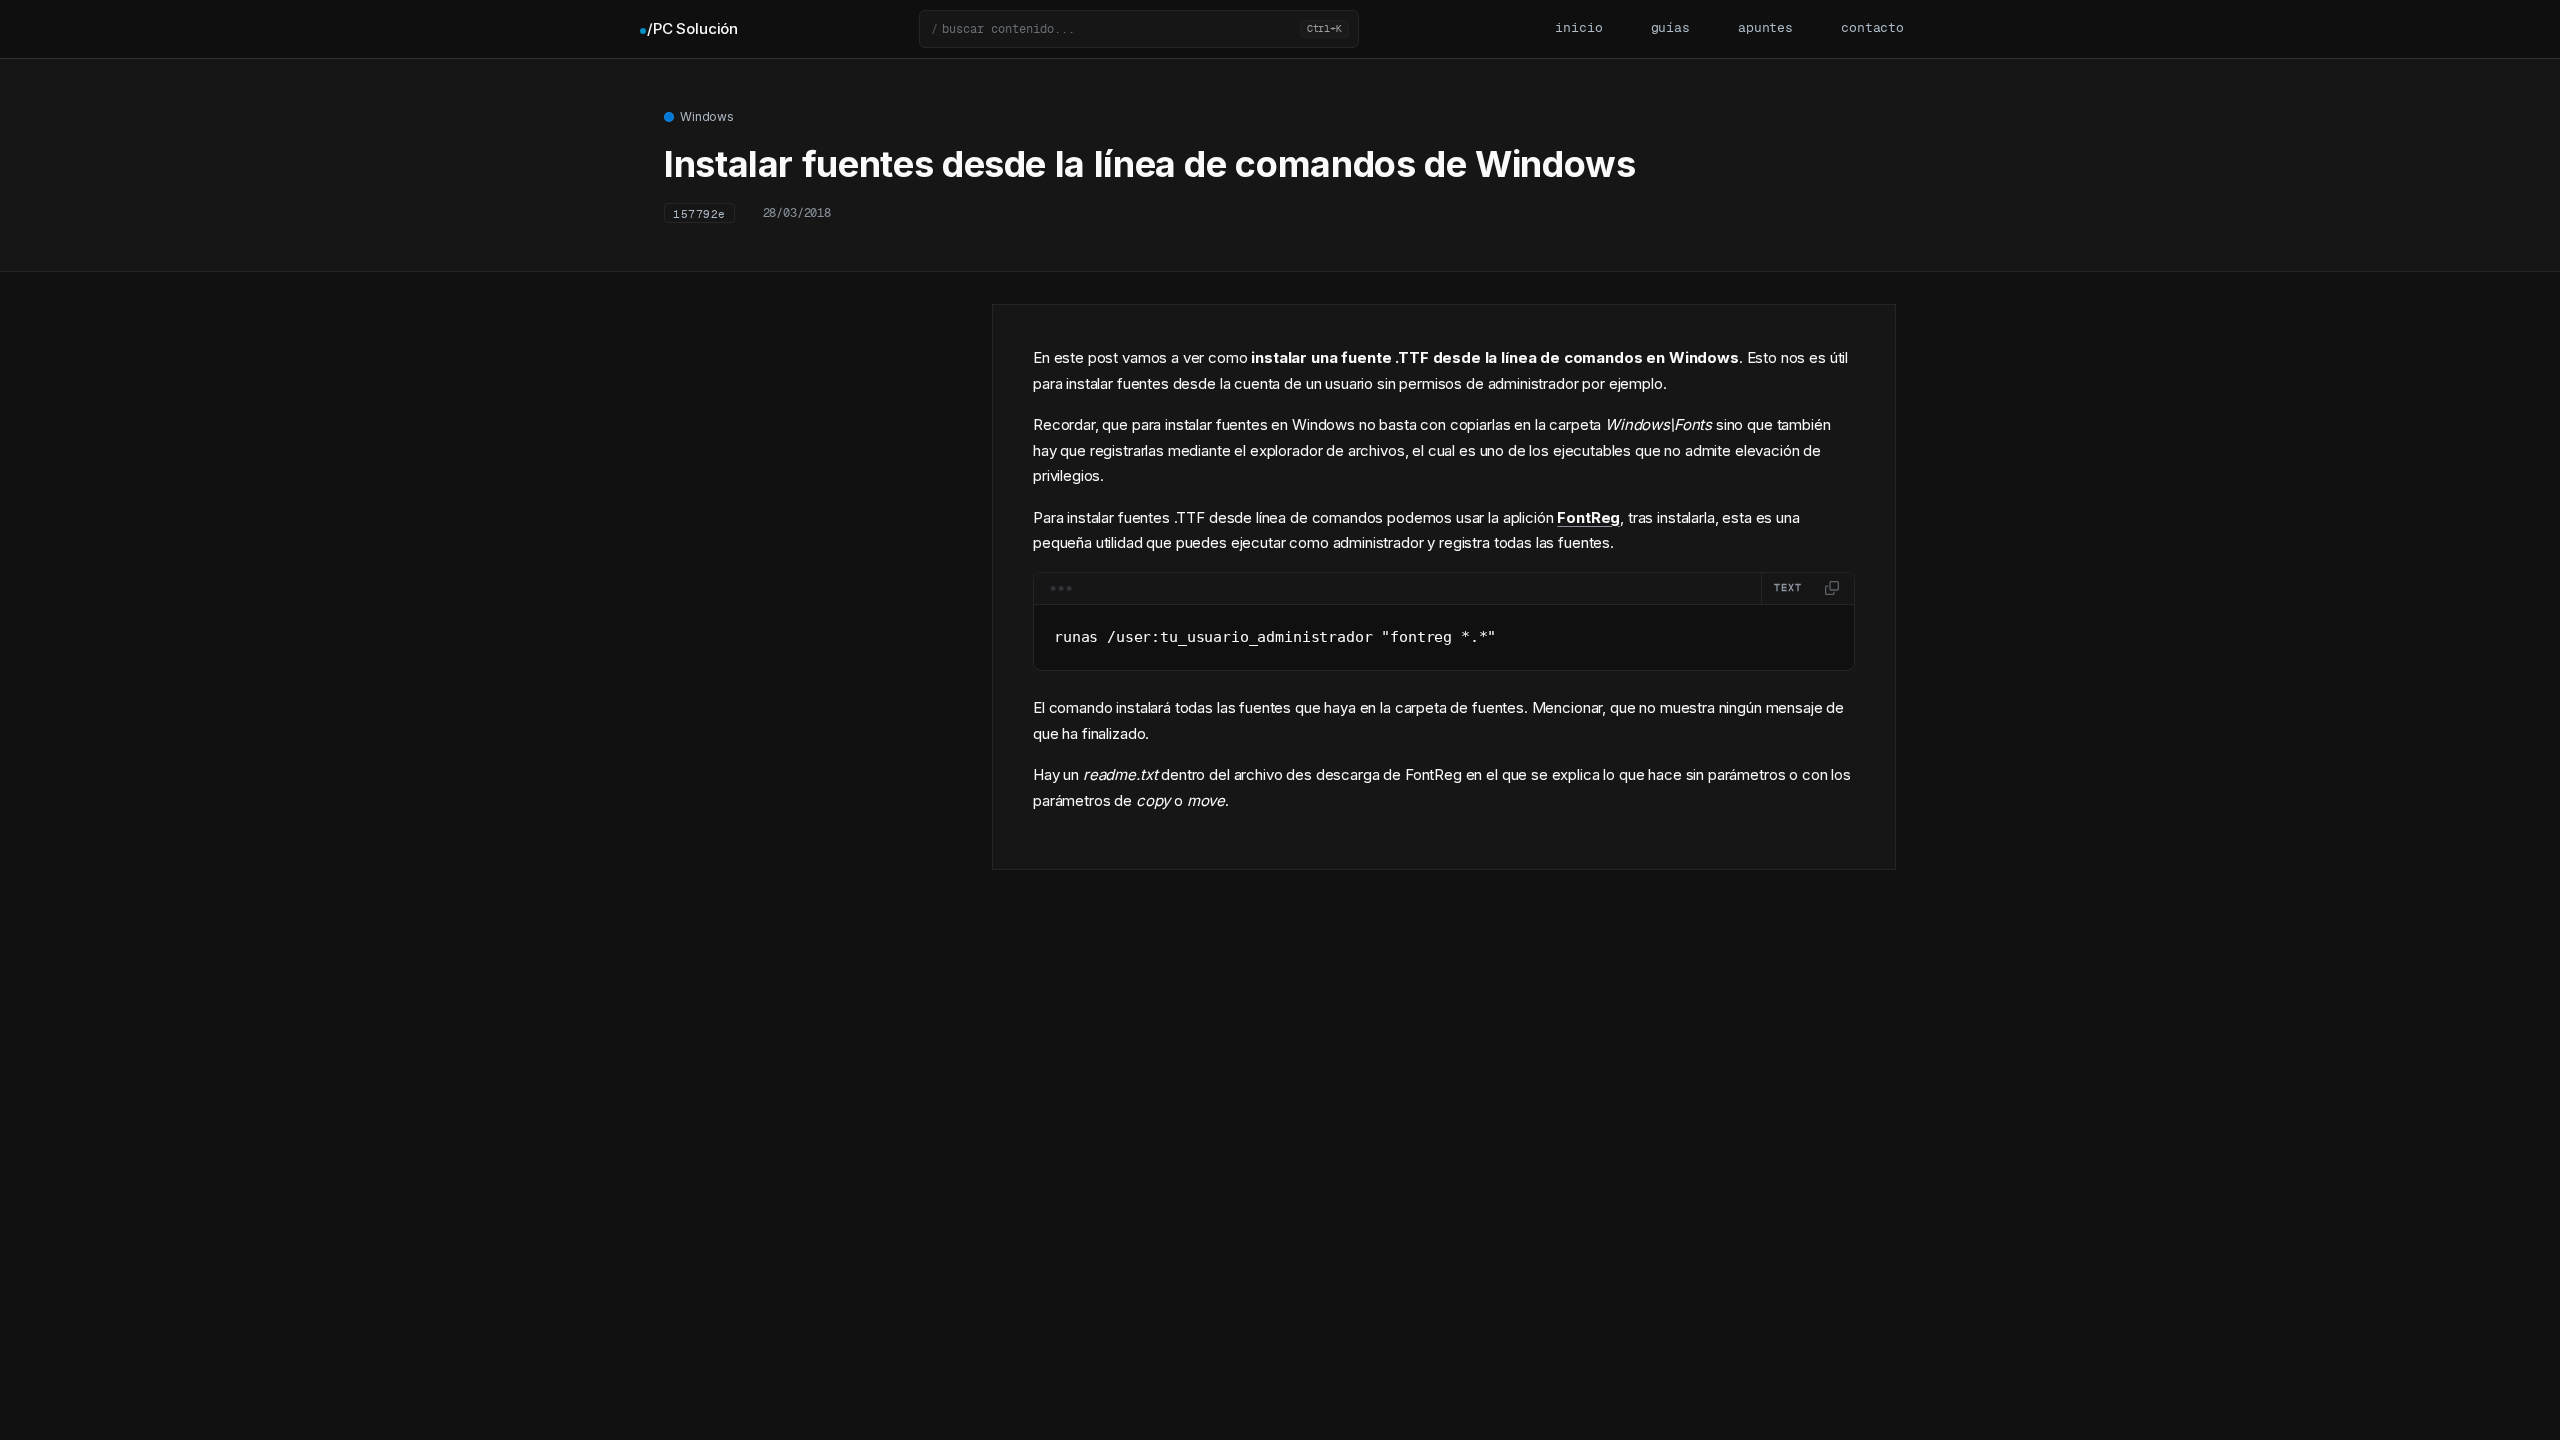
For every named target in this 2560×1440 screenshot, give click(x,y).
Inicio (1578, 28)
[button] (1139, 29)
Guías (1670, 28)
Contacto (1872, 28)
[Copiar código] (1832, 588)
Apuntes (1765, 28)
